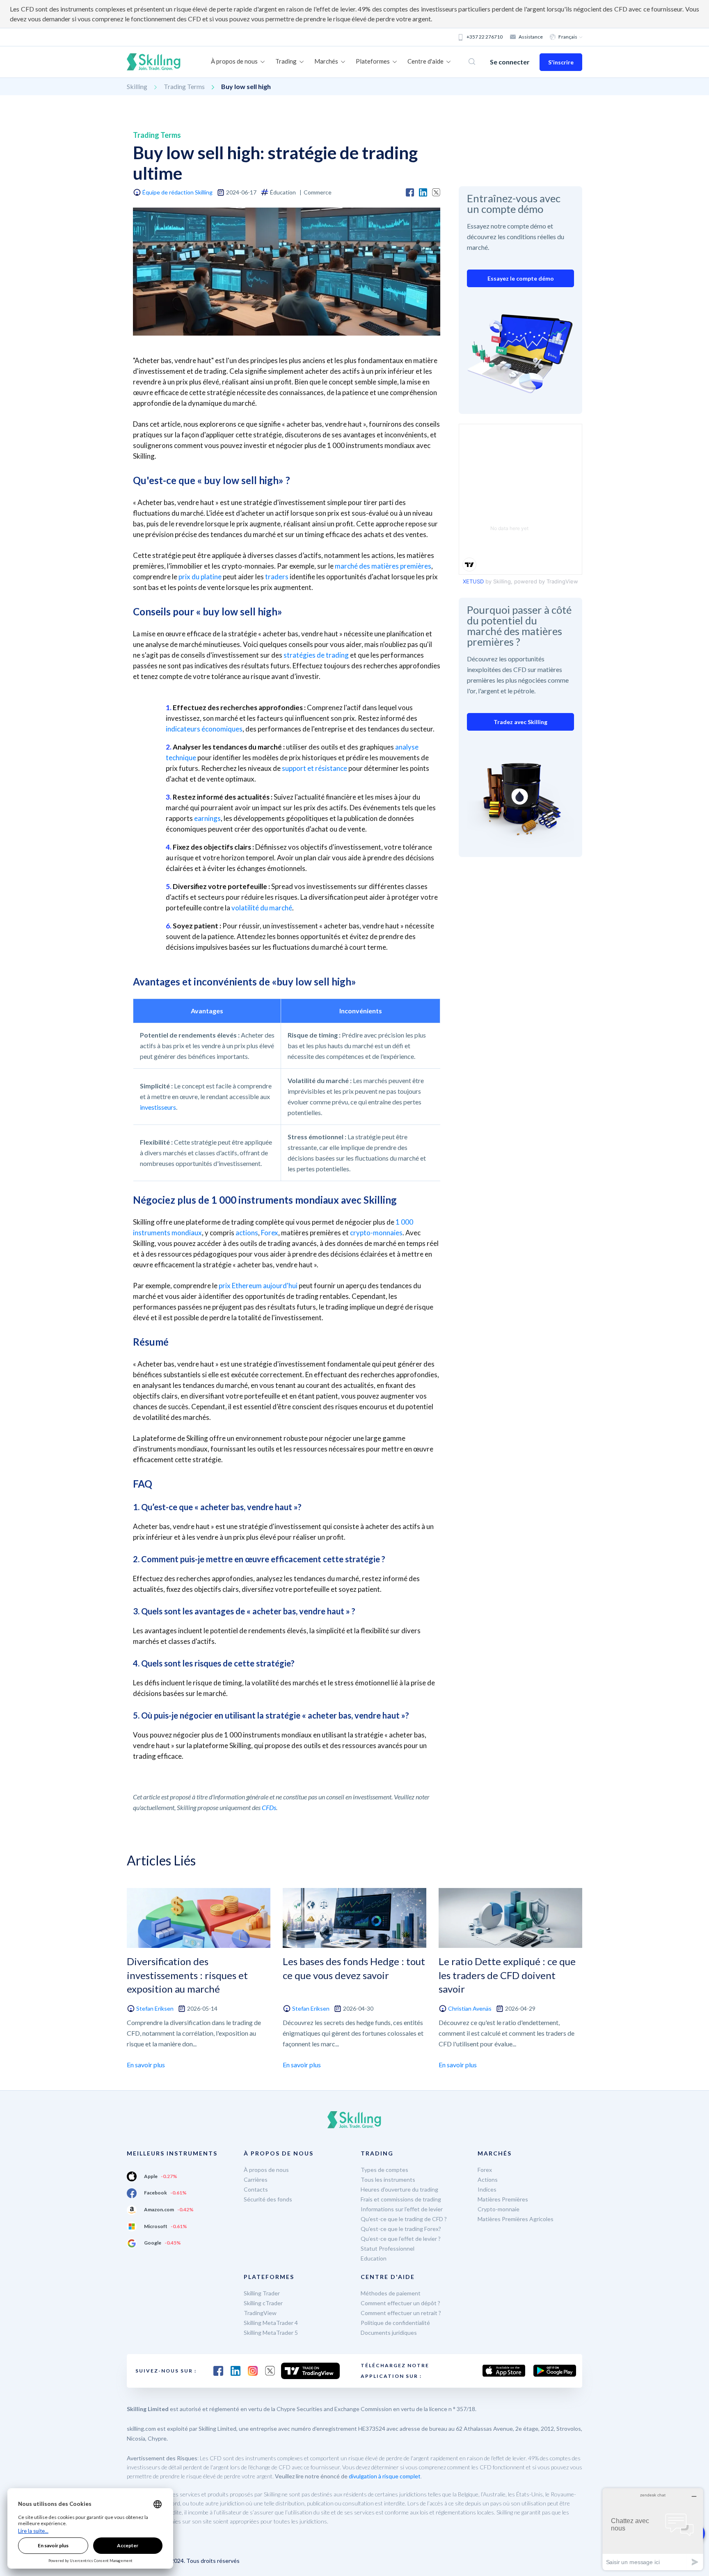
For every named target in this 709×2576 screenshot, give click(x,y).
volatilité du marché (262, 908)
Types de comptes (384, 2170)
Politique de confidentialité (395, 2323)
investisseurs (158, 1107)
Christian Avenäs (470, 2008)
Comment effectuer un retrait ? (401, 2313)
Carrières (256, 2179)
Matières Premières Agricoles (516, 2219)
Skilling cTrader (263, 2303)
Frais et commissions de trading (401, 2199)
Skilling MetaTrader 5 (271, 2333)
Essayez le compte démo (521, 278)
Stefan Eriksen (155, 2008)
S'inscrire (561, 62)
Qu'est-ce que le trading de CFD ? (404, 2219)
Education (374, 2258)
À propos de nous (266, 2170)
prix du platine (200, 577)
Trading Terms (184, 86)
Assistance (531, 37)
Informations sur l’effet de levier (402, 2209)
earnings (207, 818)
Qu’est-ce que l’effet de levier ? (401, 2239)
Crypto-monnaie (499, 2209)
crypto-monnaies (376, 1233)
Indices (487, 2189)
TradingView (260, 2313)
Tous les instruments (388, 2179)
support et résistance (314, 768)
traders (277, 577)
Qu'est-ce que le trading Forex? (401, 2229)
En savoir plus (146, 2065)
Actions (488, 2179)
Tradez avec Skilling (520, 722)
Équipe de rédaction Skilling (177, 192)
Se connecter (510, 62)
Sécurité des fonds (268, 2199)
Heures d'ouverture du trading (399, 2189)
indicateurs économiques (204, 729)
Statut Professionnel (388, 2248)
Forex (270, 1233)
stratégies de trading (316, 655)
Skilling (137, 86)
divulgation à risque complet (385, 2476)
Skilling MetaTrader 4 (271, 2323)
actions (247, 1233)
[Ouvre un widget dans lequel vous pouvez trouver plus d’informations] (653, 2529)
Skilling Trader (262, 2293)
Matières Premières (503, 2199)
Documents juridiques (389, 2333)
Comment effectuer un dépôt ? (400, 2303)
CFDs (269, 1807)
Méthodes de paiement (391, 2293)
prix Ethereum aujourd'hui (258, 1286)
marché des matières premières (383, 566)
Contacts (256, 2189)
